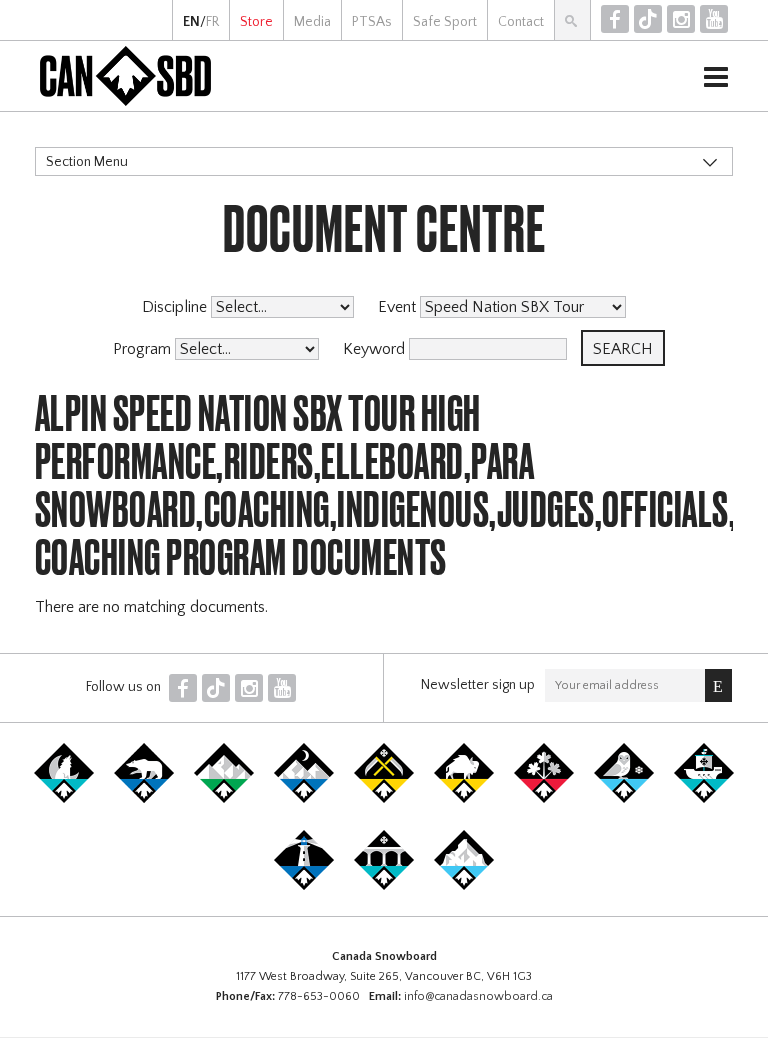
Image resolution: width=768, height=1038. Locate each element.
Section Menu (87, 162)
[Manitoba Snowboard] (464, 799)
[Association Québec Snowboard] (624, 799)
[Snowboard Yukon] (64, 799)
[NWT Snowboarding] (144, 799)
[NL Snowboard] (464, 886)
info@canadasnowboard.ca (478, 996)
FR (212, 22)
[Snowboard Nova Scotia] (304, 886)
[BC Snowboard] (224, 799)
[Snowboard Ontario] (544, 799)
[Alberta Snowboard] (304, 799)
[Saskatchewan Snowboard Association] (384, 799)
